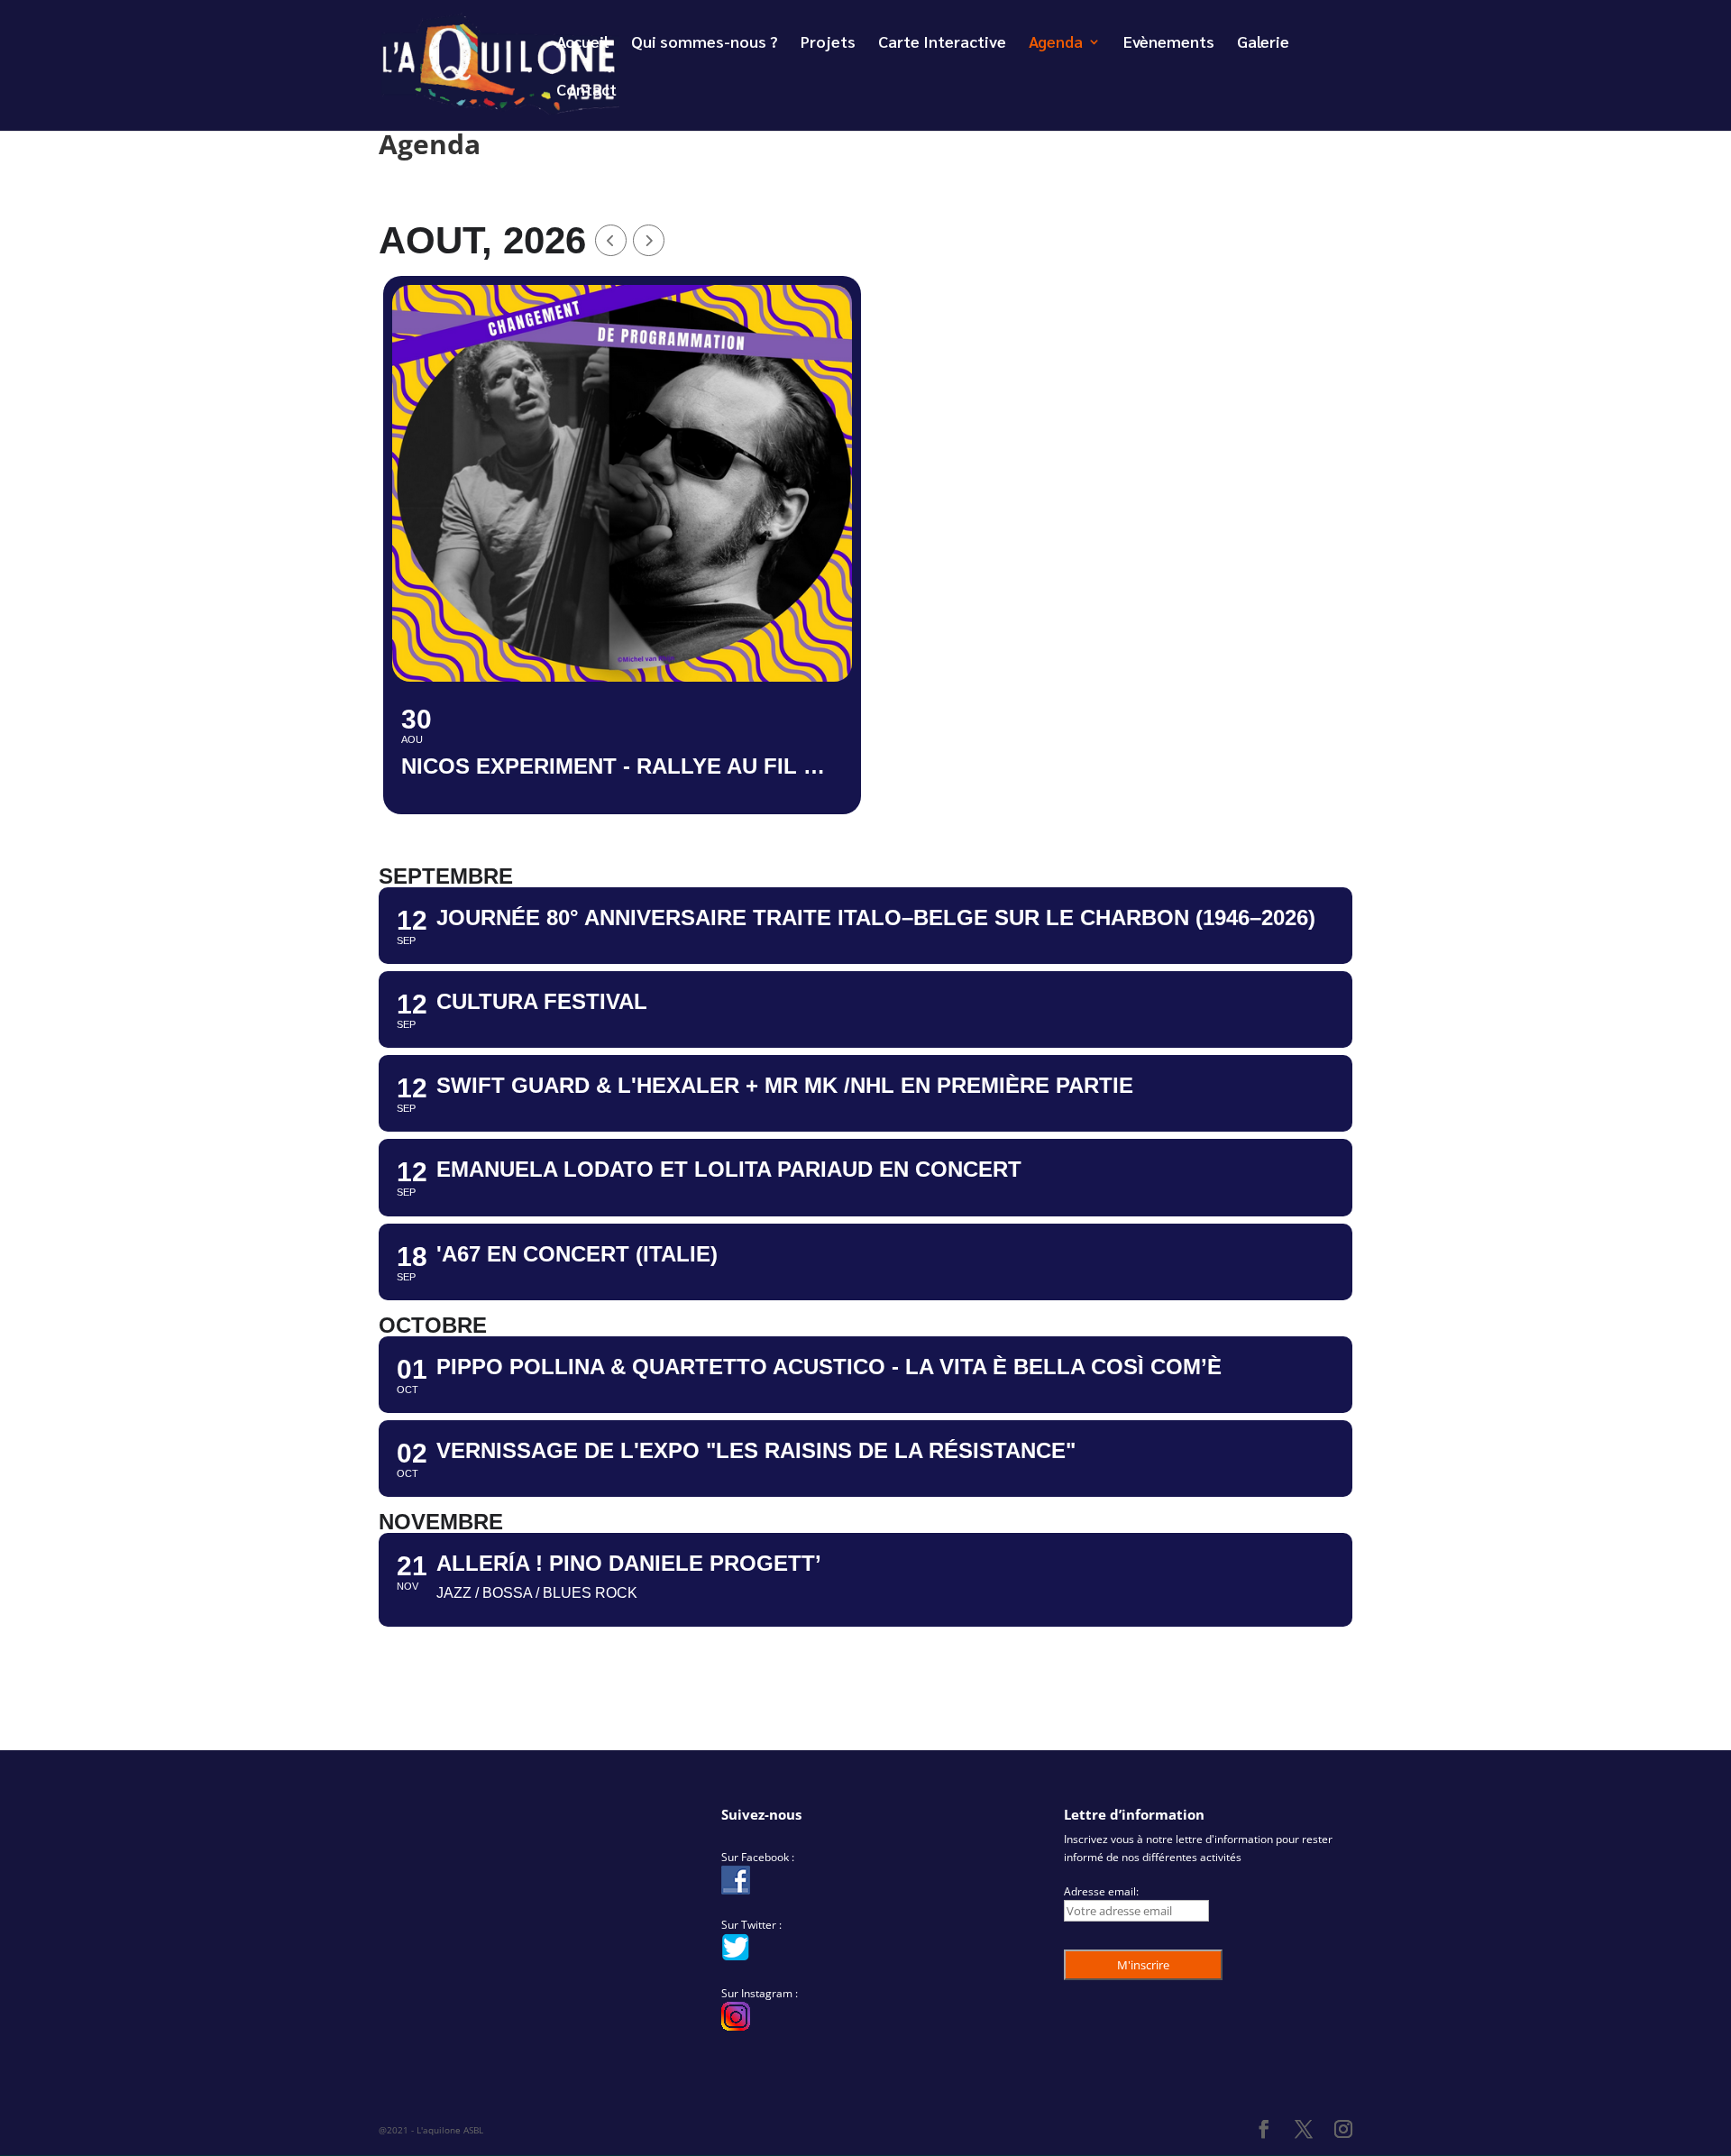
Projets (828, 43)
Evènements (1169, 43)
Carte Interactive (942, 43)
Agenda (1056, 43)
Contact (586, 91)
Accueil (582, 43)
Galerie (1263, 43)
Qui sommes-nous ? (705, 43)
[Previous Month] (611, 240)
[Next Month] (649, 240)
